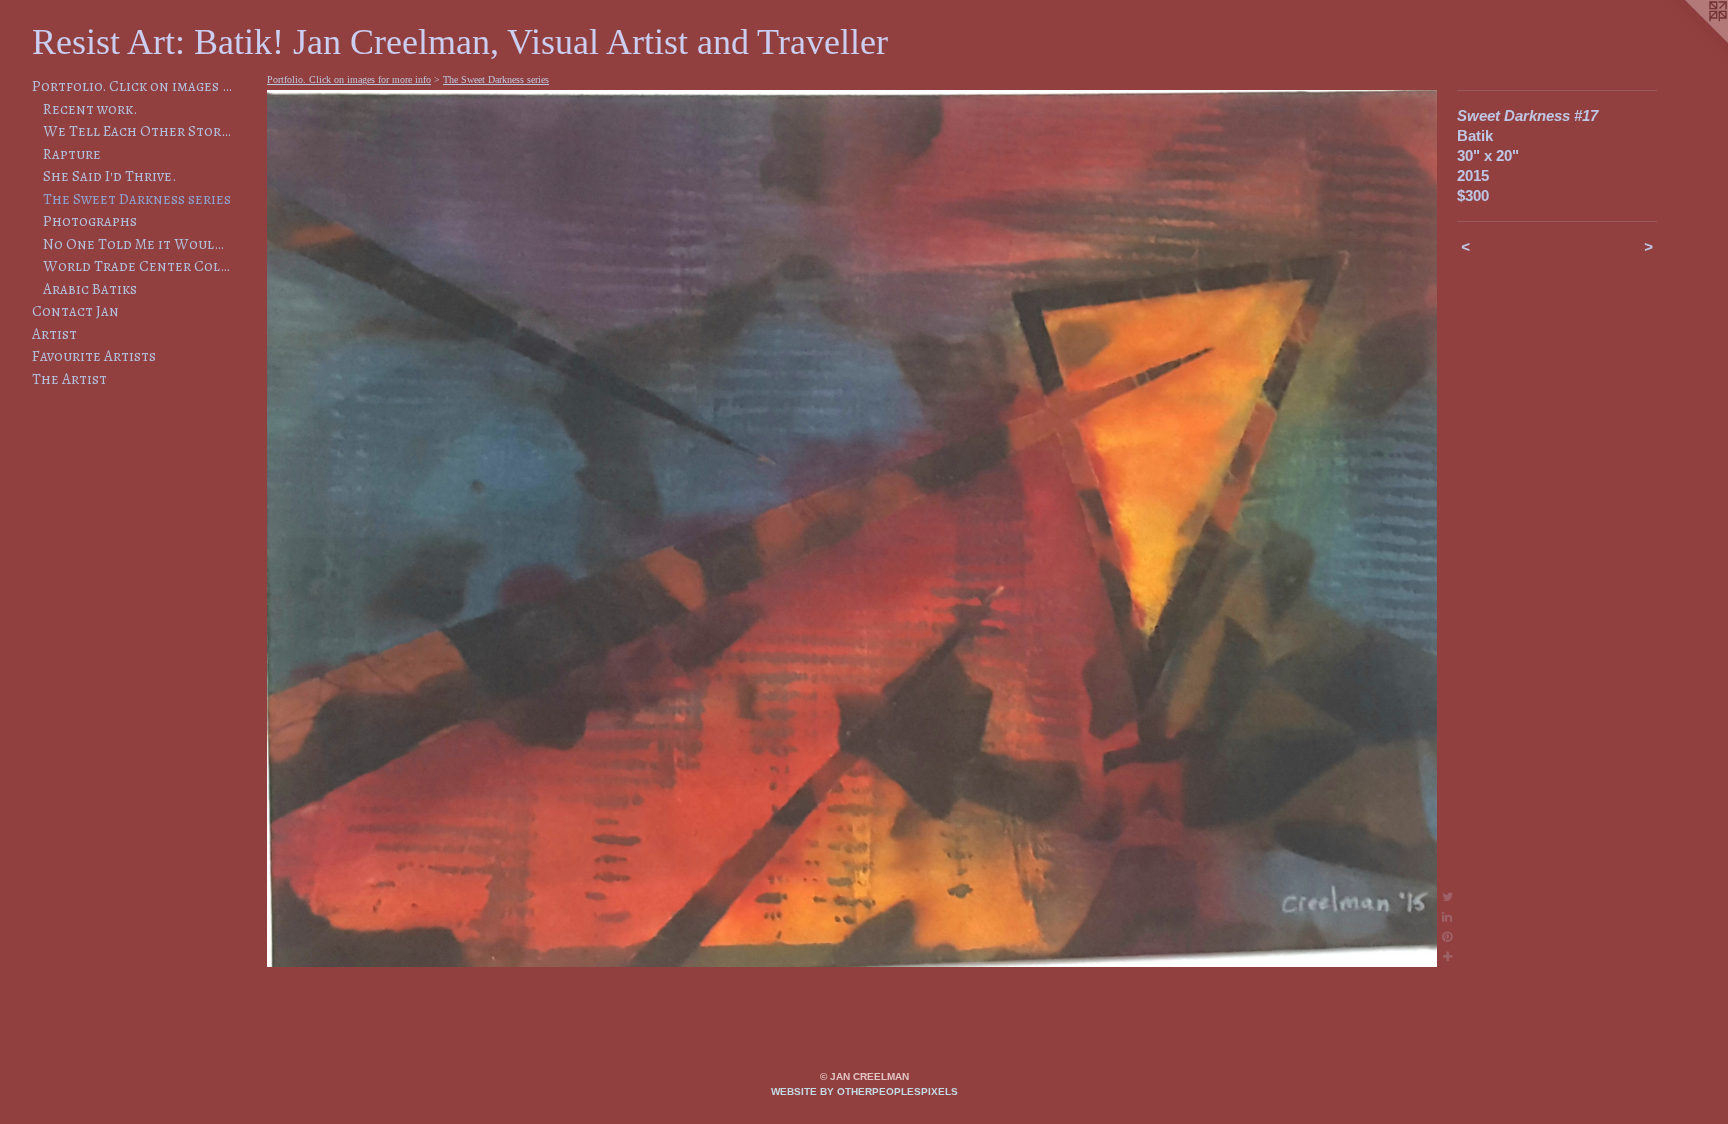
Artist (54, 334)
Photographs (90, 221)
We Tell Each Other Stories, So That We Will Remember (137, 131)
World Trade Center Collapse (137, 266)
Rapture (72, 154)
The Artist (69, 379)
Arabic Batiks (90, 289)
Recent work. (90, 109)
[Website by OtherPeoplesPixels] (1688, 40)
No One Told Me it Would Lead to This (137, 244)
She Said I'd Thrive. (109, 176)
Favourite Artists (94, 356)
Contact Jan (75, 311)
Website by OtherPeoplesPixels (864, 1091)
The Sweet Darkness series (137, 199)
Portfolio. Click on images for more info (132, 86)
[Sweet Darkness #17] (852, 528)
